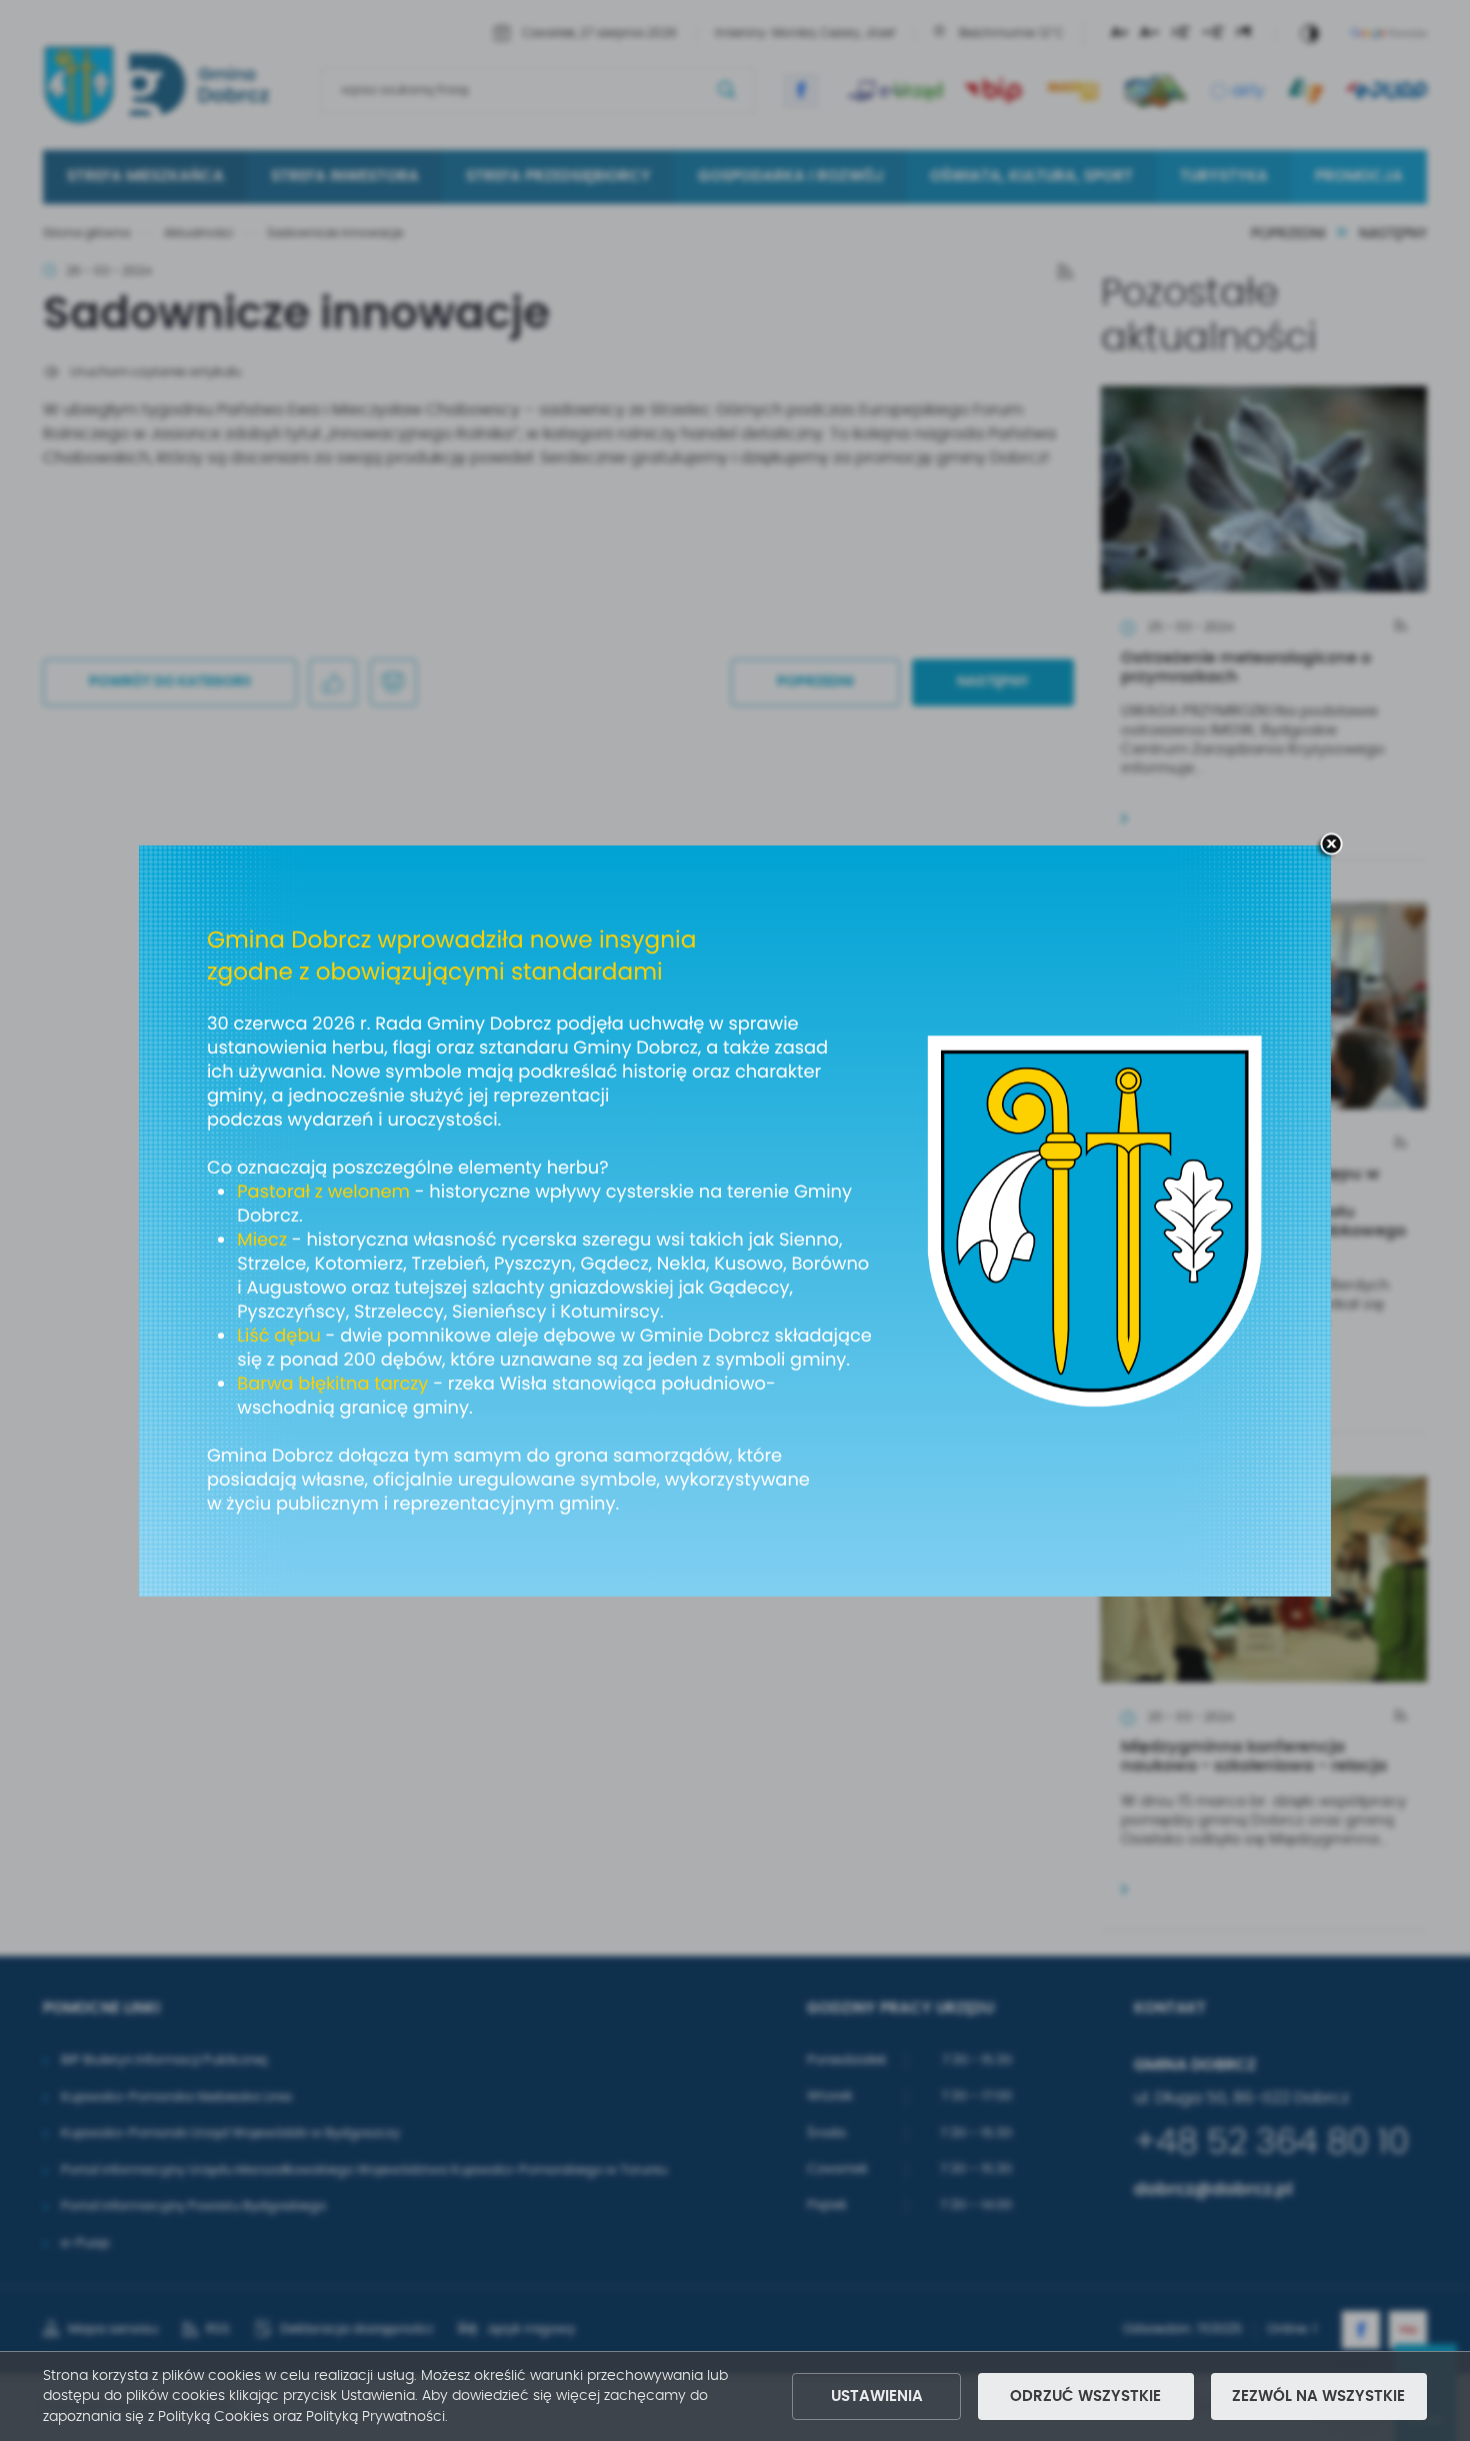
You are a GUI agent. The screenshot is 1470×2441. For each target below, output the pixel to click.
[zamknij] (1331, 845)
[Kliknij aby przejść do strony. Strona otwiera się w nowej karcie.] (735, 1220)
